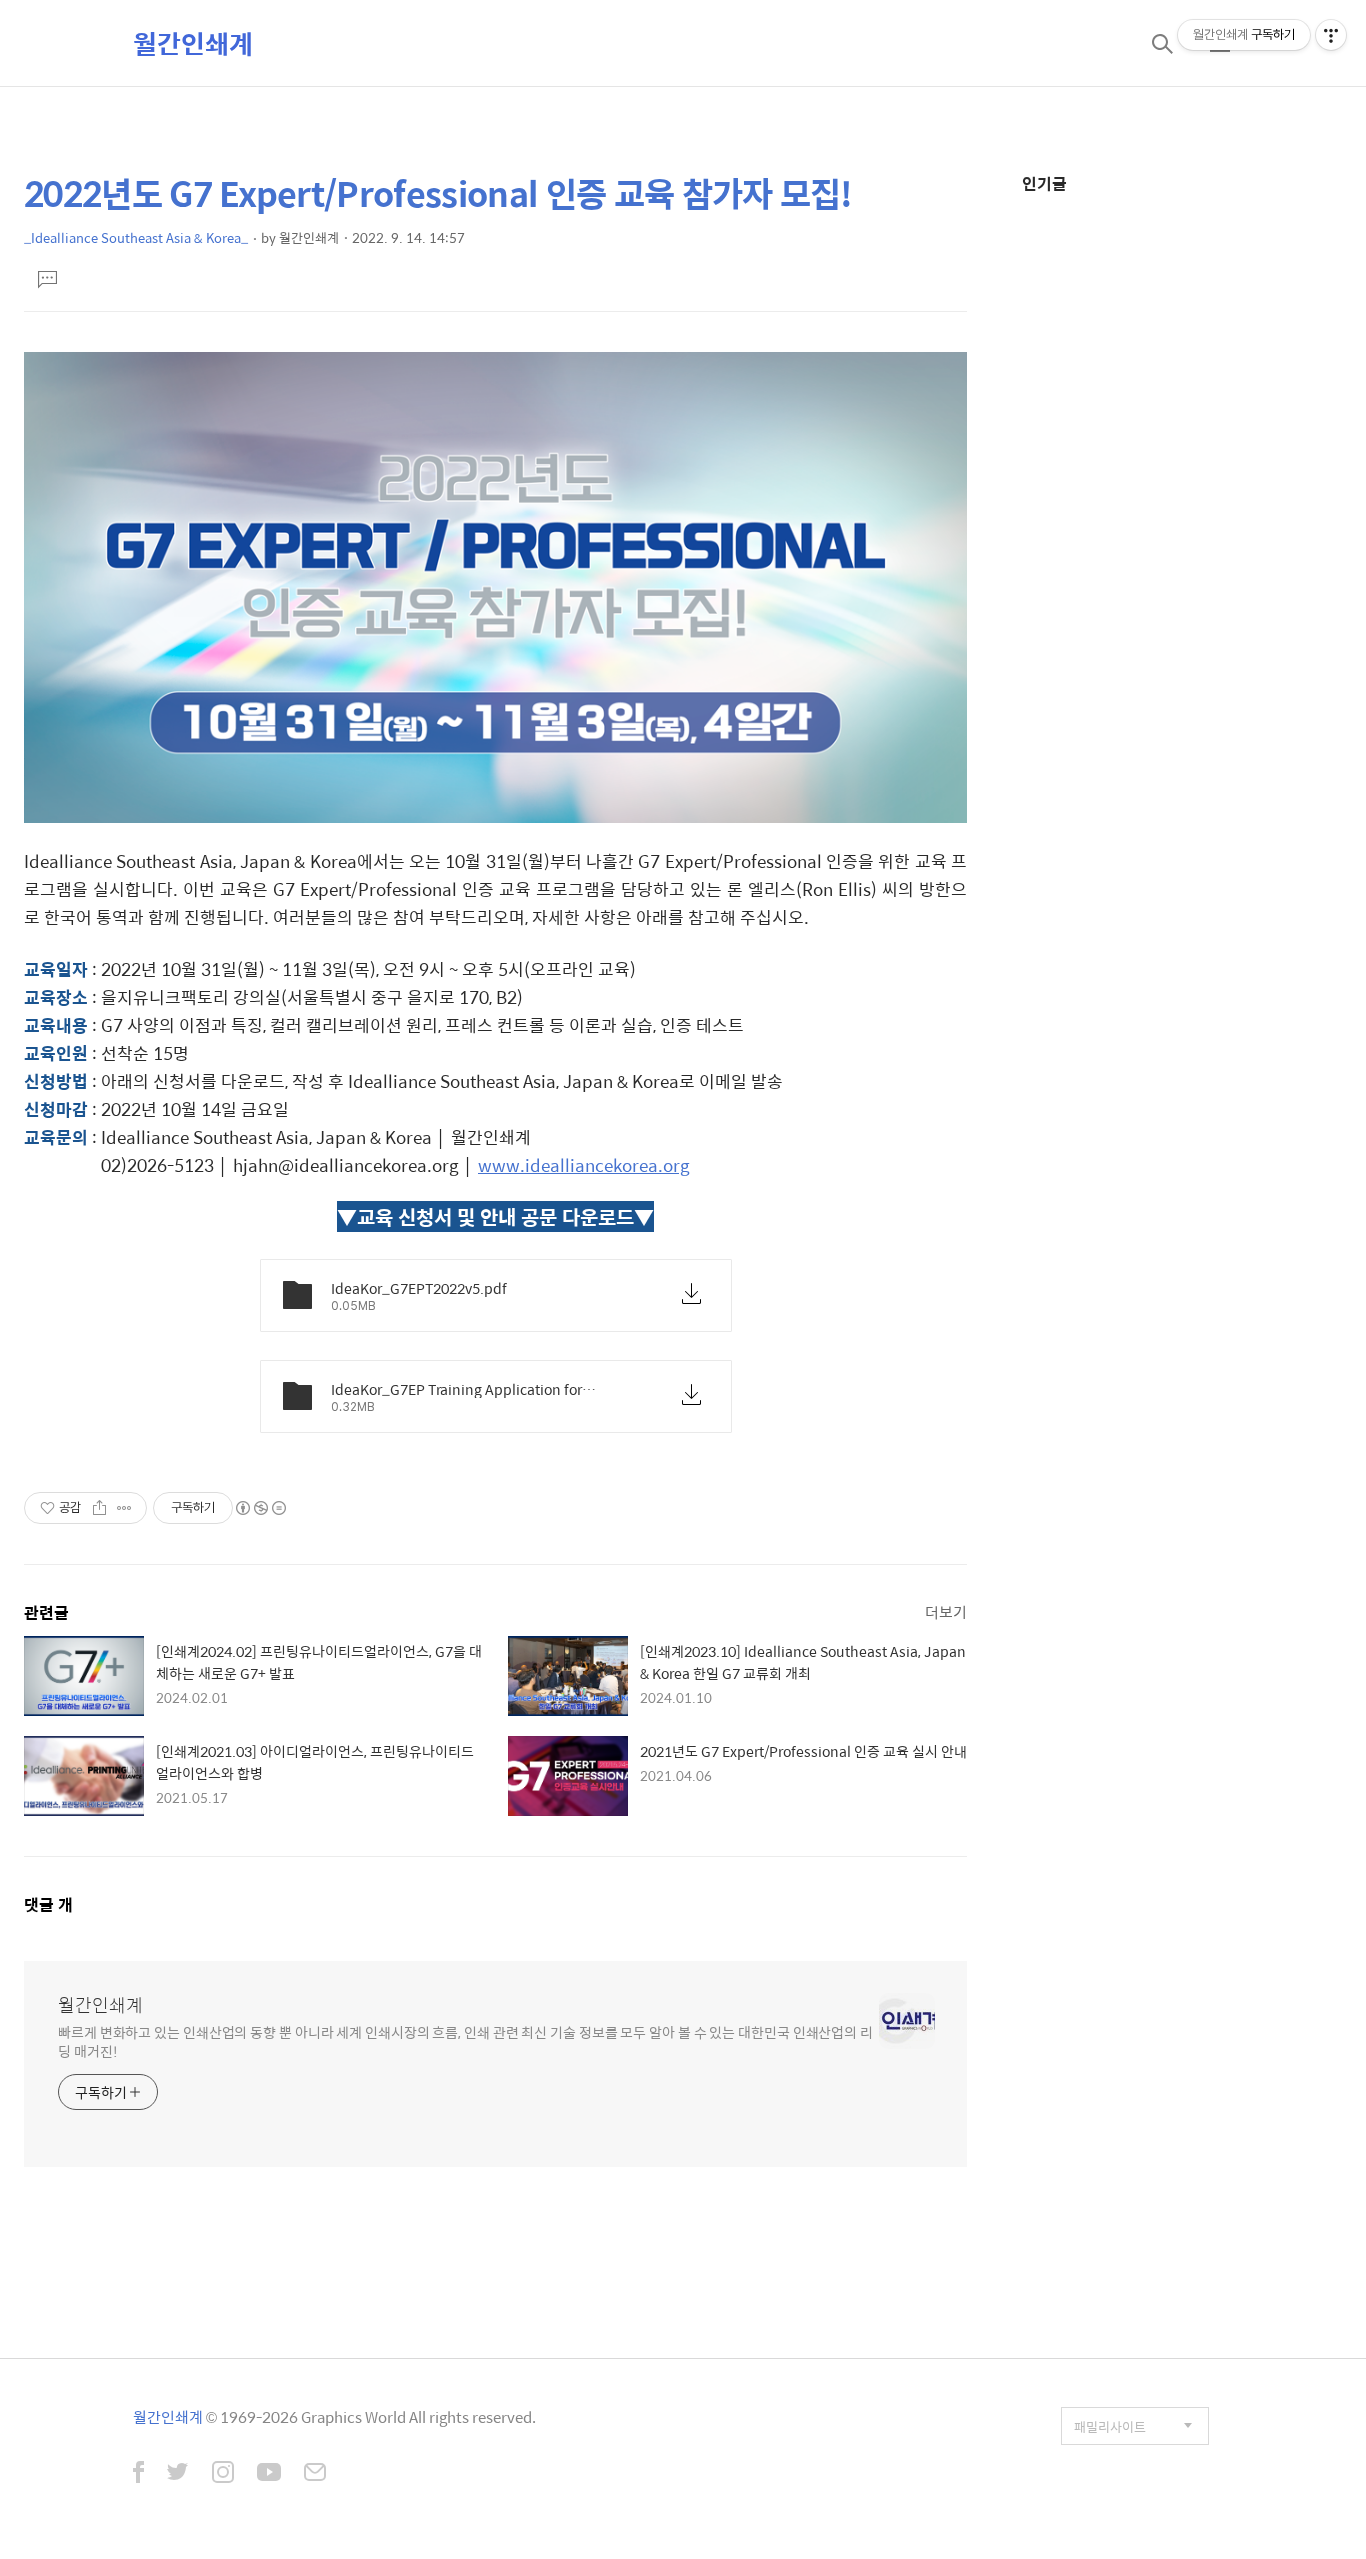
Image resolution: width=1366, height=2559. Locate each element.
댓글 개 (48, 1904)
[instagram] (223, 2474)
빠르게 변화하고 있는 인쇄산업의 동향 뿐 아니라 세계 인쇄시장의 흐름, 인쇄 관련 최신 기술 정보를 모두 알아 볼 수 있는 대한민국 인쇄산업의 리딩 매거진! (465, 2041)
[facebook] (138, 2474)
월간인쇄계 (193, 43)
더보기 (946, 1611)
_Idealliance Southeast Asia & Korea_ (136, 237)
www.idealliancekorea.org (584, 1165)
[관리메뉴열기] (1331, 35)
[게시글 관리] (124, 1508)
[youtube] (269, 2474)
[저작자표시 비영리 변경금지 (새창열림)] (260, 1508)
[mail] (315, 2474)
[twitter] (178, 2474)
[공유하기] (99, 1508)
